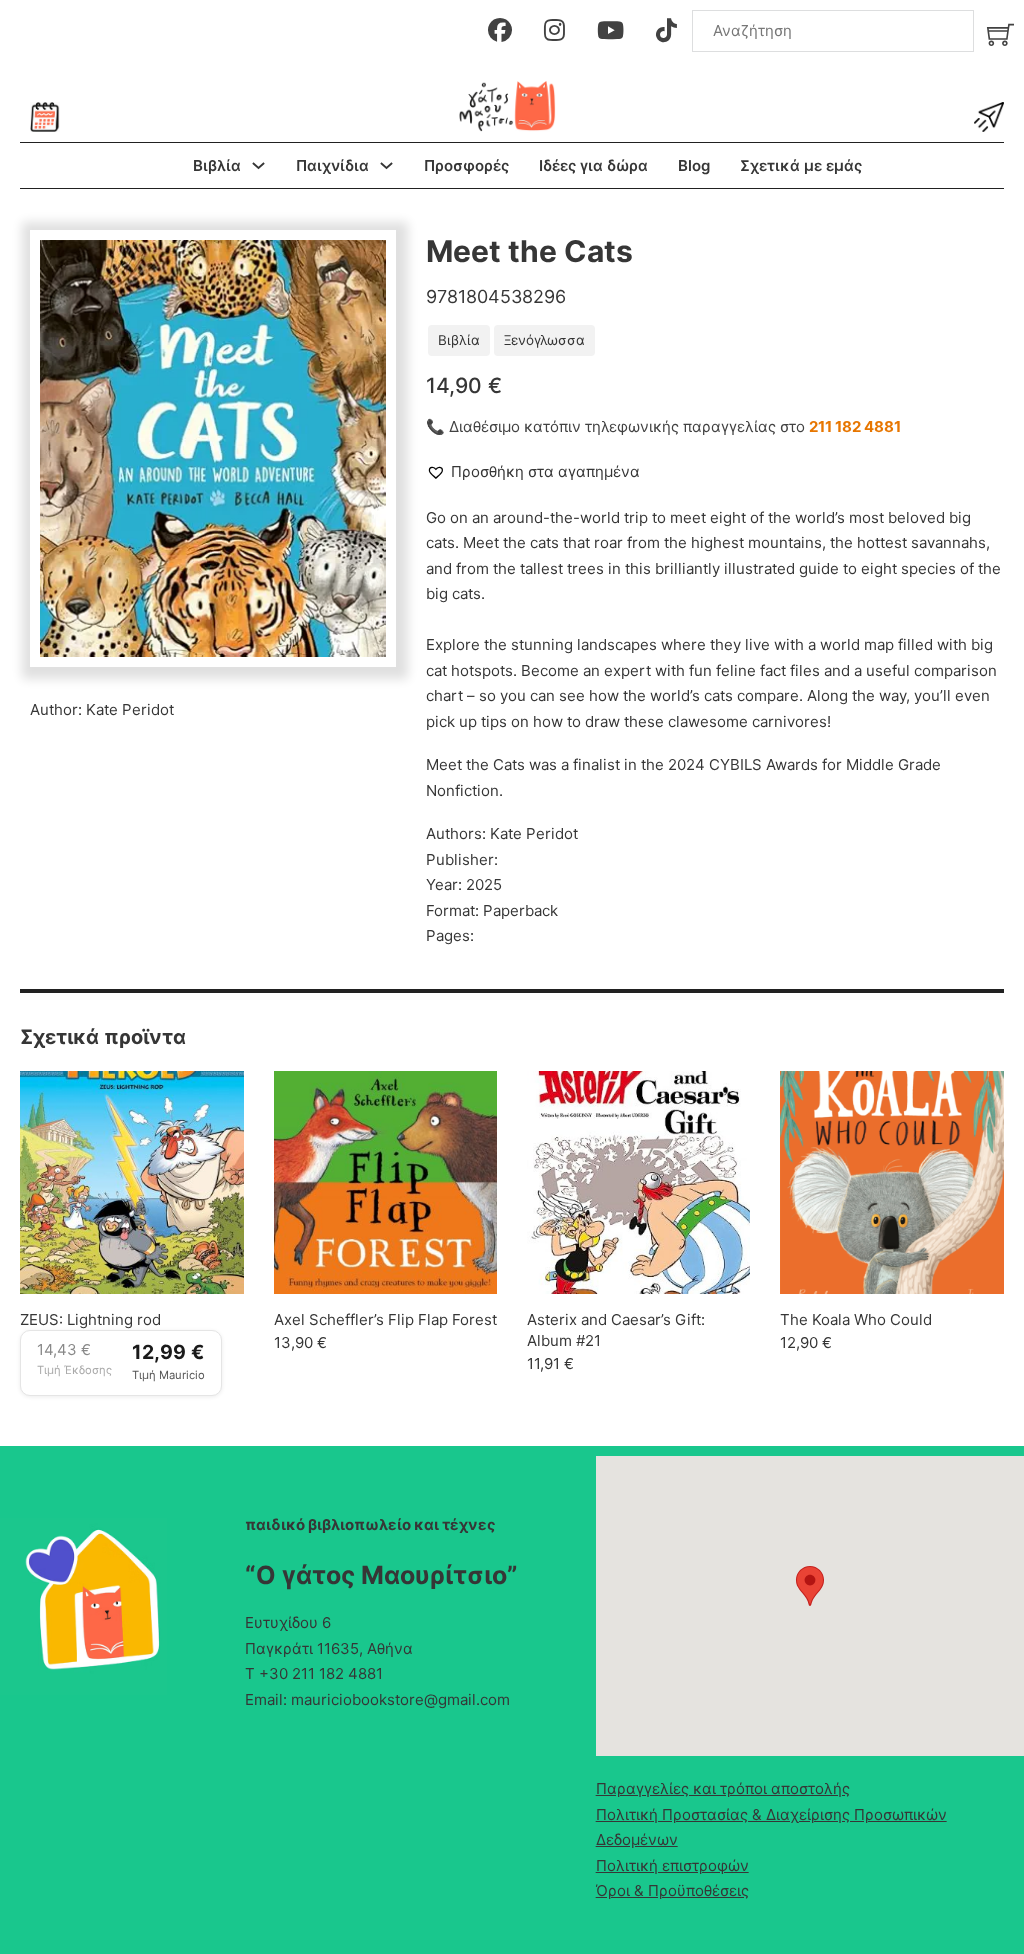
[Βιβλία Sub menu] (258, 165)
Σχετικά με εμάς (801, 165)
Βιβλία (217, 165)
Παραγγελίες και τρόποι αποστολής (723, 1788)
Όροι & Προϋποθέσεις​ (672, 1890)
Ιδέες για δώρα (593, 165)
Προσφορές (466, 165)
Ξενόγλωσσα (544, 340)
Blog (694, 165)
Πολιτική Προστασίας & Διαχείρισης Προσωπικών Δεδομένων (771, 1827)
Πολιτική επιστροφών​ (672, 1865)
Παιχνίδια (332, 165)
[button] (359, 267)
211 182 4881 (855, 426)
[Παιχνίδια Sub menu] (386, 165)
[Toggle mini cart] (1000, 34)
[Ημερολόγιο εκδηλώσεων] (45, 117)
